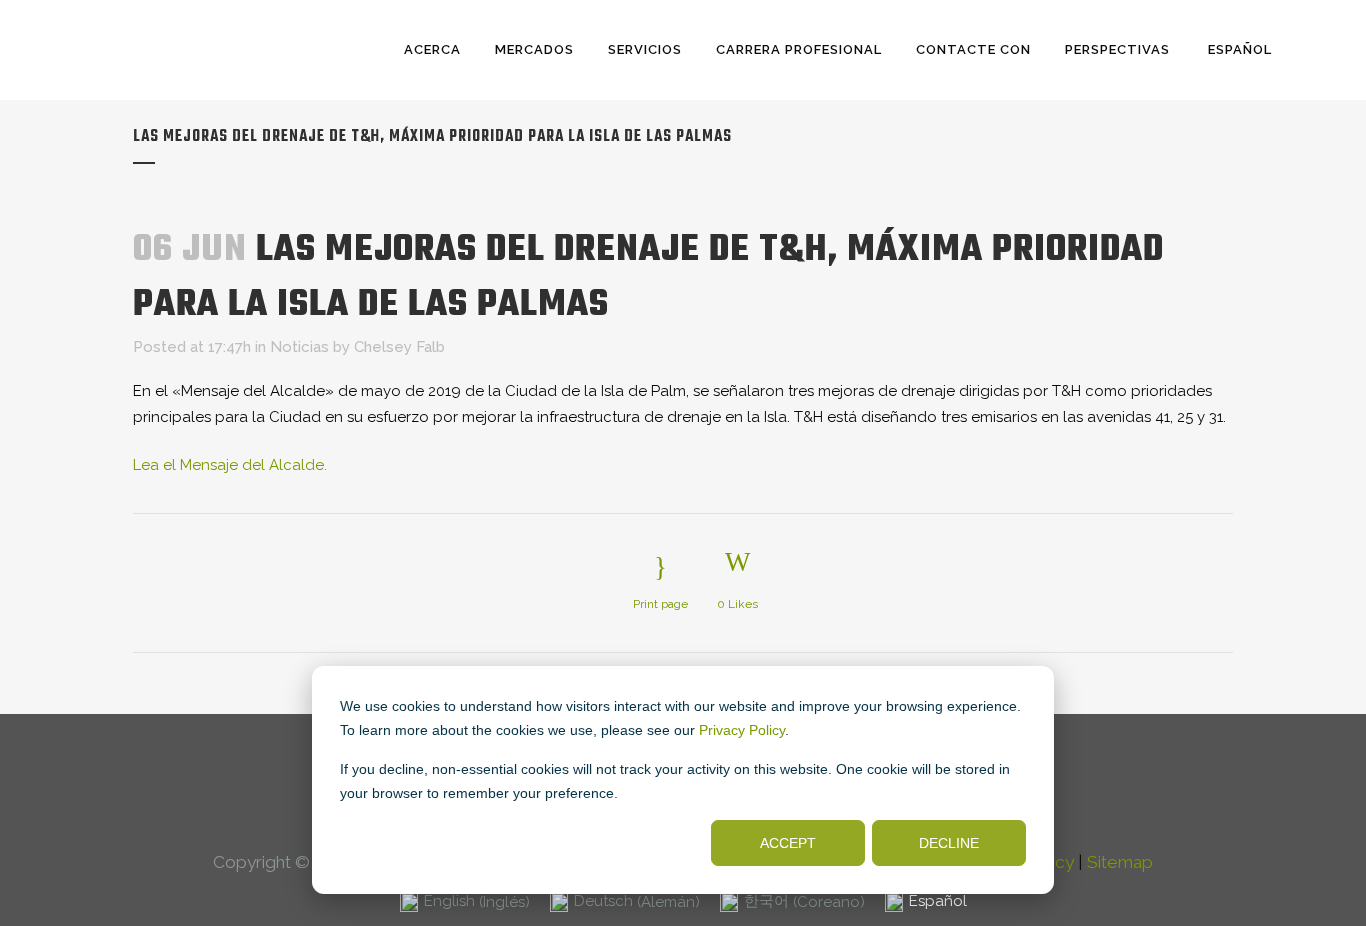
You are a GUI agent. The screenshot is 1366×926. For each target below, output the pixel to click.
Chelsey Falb (399, 347)
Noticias (299, 347)
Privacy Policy (742, 730)
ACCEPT (788, 843)
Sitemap (1120, 862)
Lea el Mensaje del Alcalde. (230, 465)
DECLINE (949, 843)
